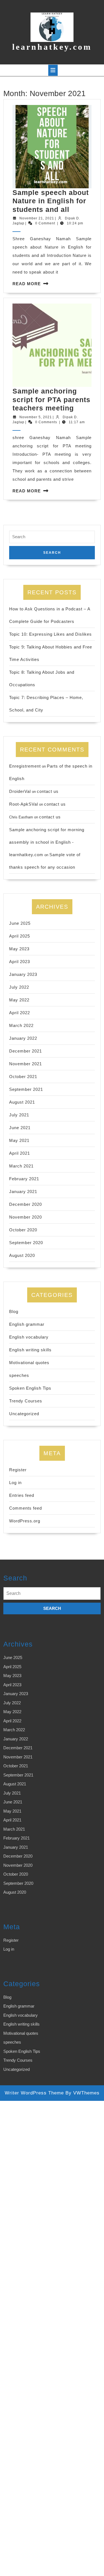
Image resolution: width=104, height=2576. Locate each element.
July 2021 (19, 1115)
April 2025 (20, 936)
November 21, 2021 (37, 218)
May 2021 (19, 1140)
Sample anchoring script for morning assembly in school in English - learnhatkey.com (47, 842)
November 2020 (26, 1217)
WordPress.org (25, 1521)
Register (18, 1470)
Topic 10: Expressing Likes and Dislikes (50, 634)
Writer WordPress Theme (34, 2093)
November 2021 (26, 1064)
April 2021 (20, 1153)
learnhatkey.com (52, 47)
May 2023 (19, 949)
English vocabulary (29, 1337)
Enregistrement (25, 766)
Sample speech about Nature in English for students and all (51, 201)
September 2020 (26, 1243)
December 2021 (26, 1051)
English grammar (27, 1324)
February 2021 (24, 1179)
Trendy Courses (26, 1401)
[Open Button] (53, 70)
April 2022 (20, 1013)
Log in (15, 1483)
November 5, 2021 (36, 417)
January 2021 (23, 1191)
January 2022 (23, 1038)
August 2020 (22, 1255)
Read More (27, 284)
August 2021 (22, 1102)
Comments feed (26, 1508)
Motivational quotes (29, 1363)
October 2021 (23, 1077)
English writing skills (30, 1350)
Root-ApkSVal (24, 804)
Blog (14, 1311)
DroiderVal (20, 791)
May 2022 (19, 1000)
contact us (48, 791)
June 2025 (20, 923)
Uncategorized (24, 1414)
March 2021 (21, 1166)
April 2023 (20, 962)
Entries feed (22, 1495)
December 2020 (26, 1204)
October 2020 (23, 1230)
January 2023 (23, 974)
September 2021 (26, 1089)
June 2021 (20, 1128)
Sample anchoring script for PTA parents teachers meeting (51, 399)
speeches (19, 1375)
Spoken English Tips (30, 1388)
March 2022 (21, 1025)
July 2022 (19, 987)
